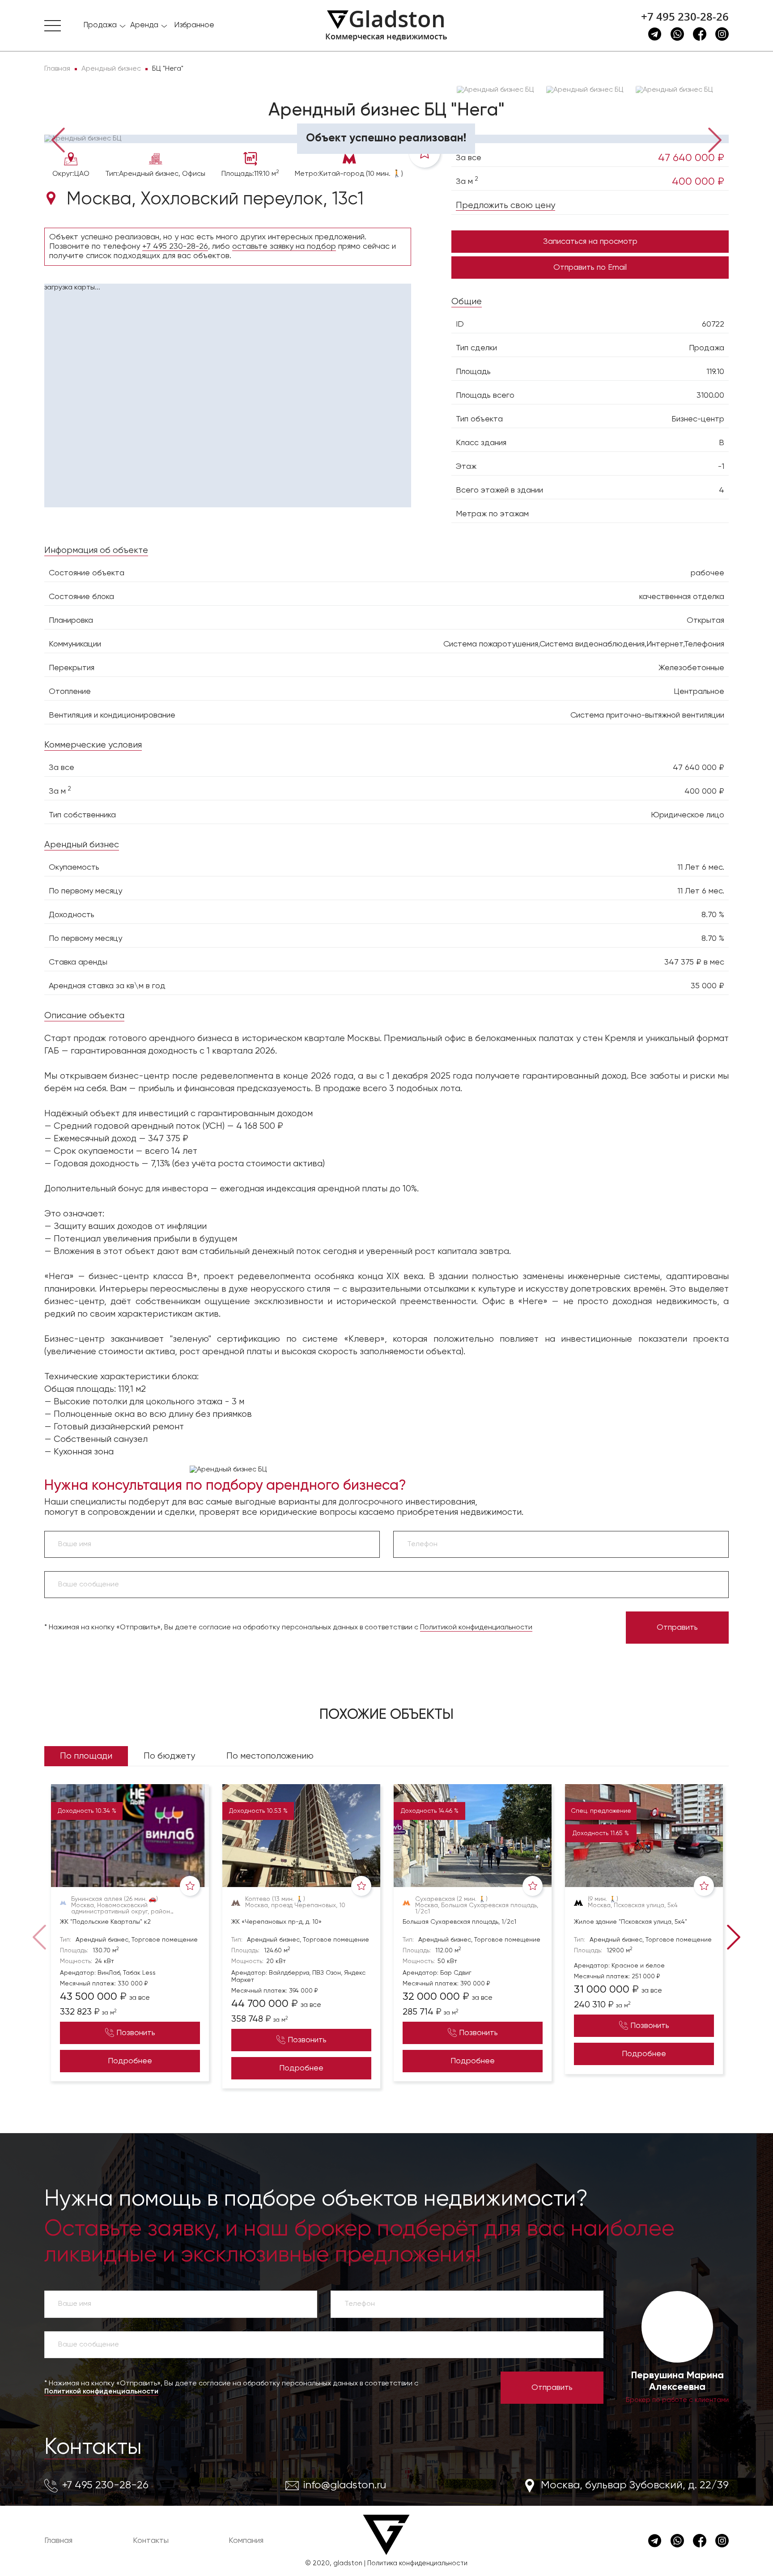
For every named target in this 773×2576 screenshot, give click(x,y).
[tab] (73, 121)
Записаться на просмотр (590, 242)
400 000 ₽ (698, 182)
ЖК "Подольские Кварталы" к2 (105, 1922)
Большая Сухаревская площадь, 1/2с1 (459, 1922)
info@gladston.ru (345, 2485)
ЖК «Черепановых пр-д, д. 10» (276, 1922)
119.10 (715, 372)
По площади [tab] (86, 1756)
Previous (58, 139)
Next (715, 139)
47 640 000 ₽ (691, 158)
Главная (58, 2541)
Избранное (194, 25)
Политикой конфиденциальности (476, 1628)
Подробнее (130, 2061)
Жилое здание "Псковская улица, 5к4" (631, 1922)
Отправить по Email (590, 268)
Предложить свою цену (505, 206)
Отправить (677, 1628)
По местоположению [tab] (270, 1756)
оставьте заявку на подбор (284, 247)
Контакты (93, 2448)
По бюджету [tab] (169, 1756)
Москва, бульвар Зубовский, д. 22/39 (635, 2485)
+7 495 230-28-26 (685, 17)
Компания (246, 2541)
